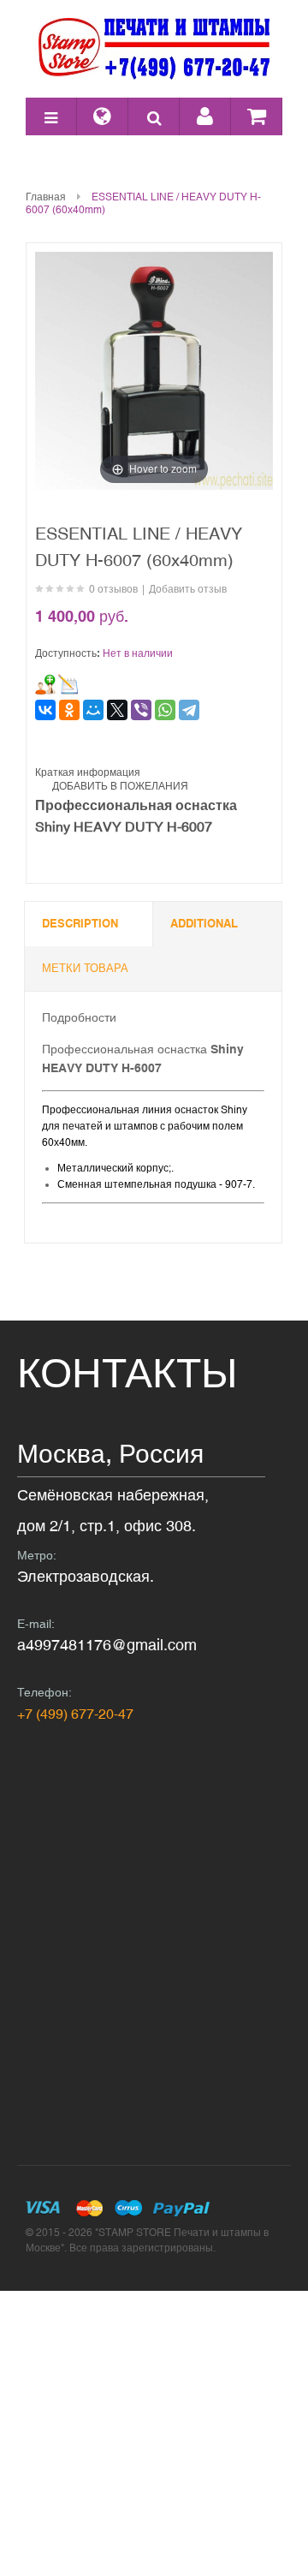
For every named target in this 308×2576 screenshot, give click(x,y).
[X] (117, 710)
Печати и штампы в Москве (154, 49)
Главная (46, 197)
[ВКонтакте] (45, 710)
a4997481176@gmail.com (107, 1645)
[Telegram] (189, 710)
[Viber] (141, 710)
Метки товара (85, 968)
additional (204, 924)
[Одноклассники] (69, 710)
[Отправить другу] (45, 684)
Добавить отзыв (188, 589)
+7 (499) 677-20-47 (75, 1714)
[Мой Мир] (93, 710)
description (80, 924)
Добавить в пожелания (120, 786)
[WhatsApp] (165, 710)
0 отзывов (113, 589)
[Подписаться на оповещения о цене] (68, 684)
